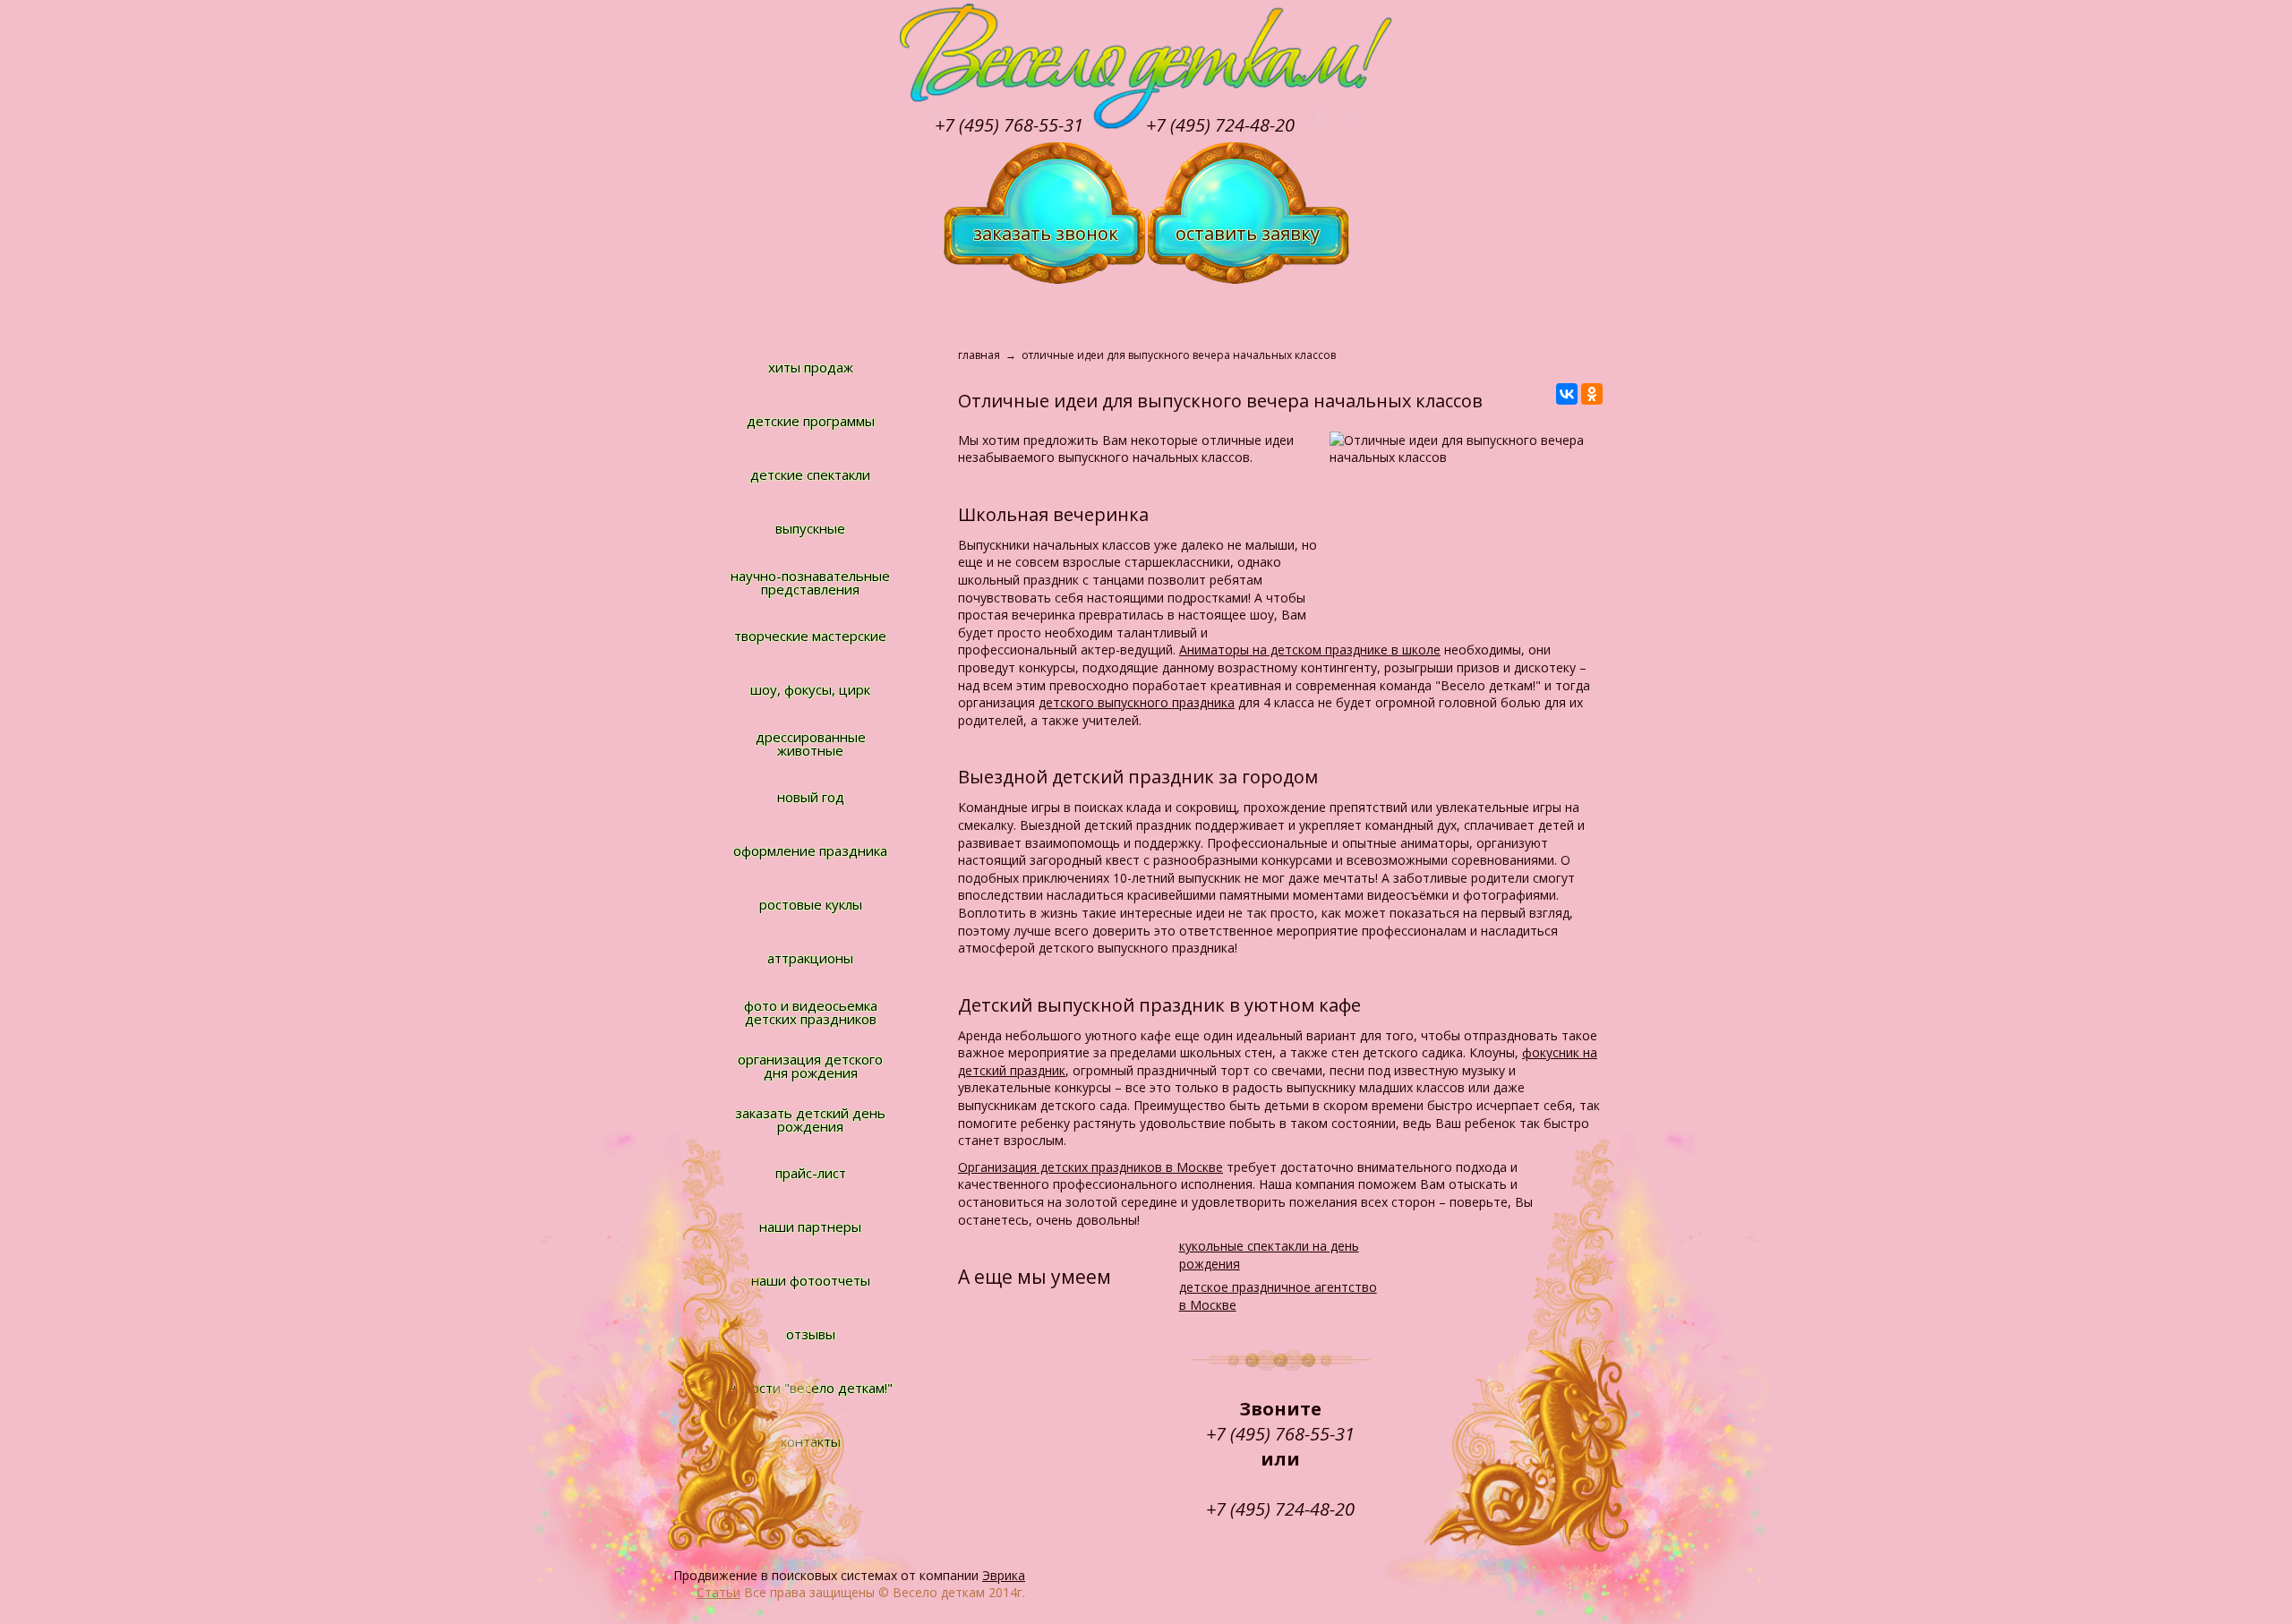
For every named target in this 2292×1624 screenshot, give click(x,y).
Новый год (811, 797)
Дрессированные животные (811, 744)
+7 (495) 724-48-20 (1220, 125)
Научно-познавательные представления (810, 582)
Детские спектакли (810, 474)
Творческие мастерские (810, 636)
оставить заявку (1248, 233)
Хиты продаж (811, 367)
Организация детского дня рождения (810, 1066)
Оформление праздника (810, 850)
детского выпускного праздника (1137, 702)
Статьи (718, 1592)
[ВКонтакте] (1567, 394)
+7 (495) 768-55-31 (1009, 125)
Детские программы (811, 421)
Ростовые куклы (811, 904)
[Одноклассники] (1592, 394)
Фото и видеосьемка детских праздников (811, 1012)
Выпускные (810, 528)
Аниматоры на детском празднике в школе (1310, 650)
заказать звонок (1046, 233)
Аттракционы (810, 958)
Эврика (1004, 1575)
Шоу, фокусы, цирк (810, 689)
